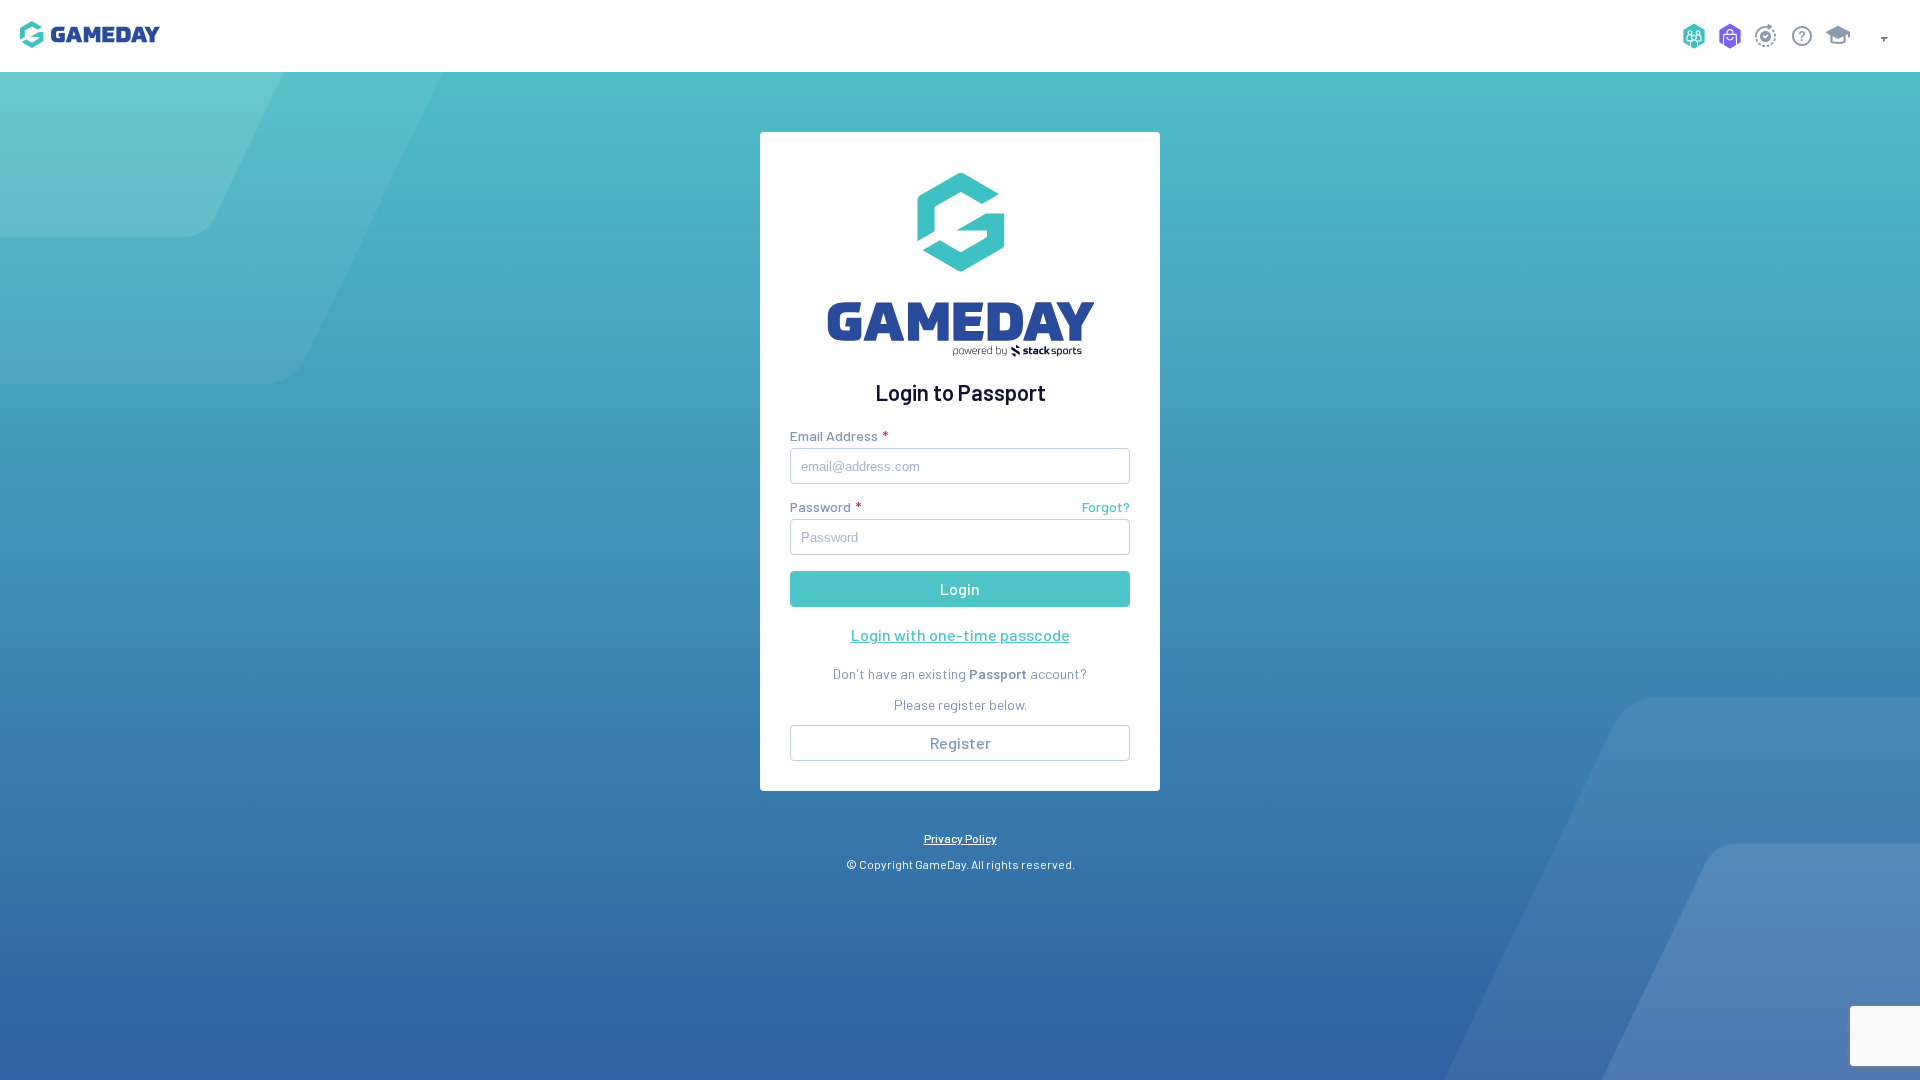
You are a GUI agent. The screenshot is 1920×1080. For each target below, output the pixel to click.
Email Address (834, 435)
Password (820, 506)
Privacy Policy (960, 838)
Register (960, 742)
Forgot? (1106, 506)
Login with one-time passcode (960, 634)
